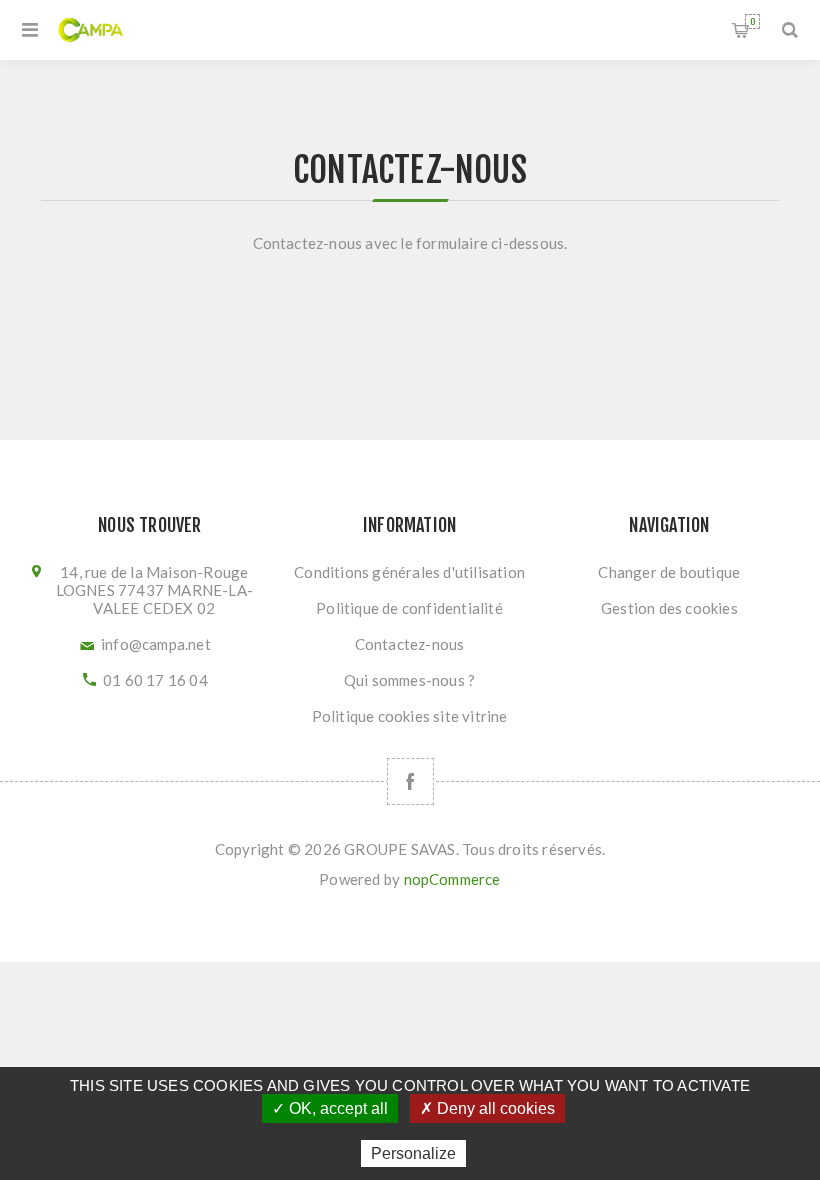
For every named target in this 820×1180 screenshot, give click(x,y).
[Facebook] (410, 781)
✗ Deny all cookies (487, 1108)
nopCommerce (452, 879)
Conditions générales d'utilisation (409, 572)
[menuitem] (410, 572)
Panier (752, 21)
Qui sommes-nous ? (409, 680)
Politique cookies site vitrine (410, 716)
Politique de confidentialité (409, 608)
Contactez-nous (410, 644)
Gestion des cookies (669, 608)
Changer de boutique (669, 572)
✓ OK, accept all (330, 1108)
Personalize (413, 1153)
